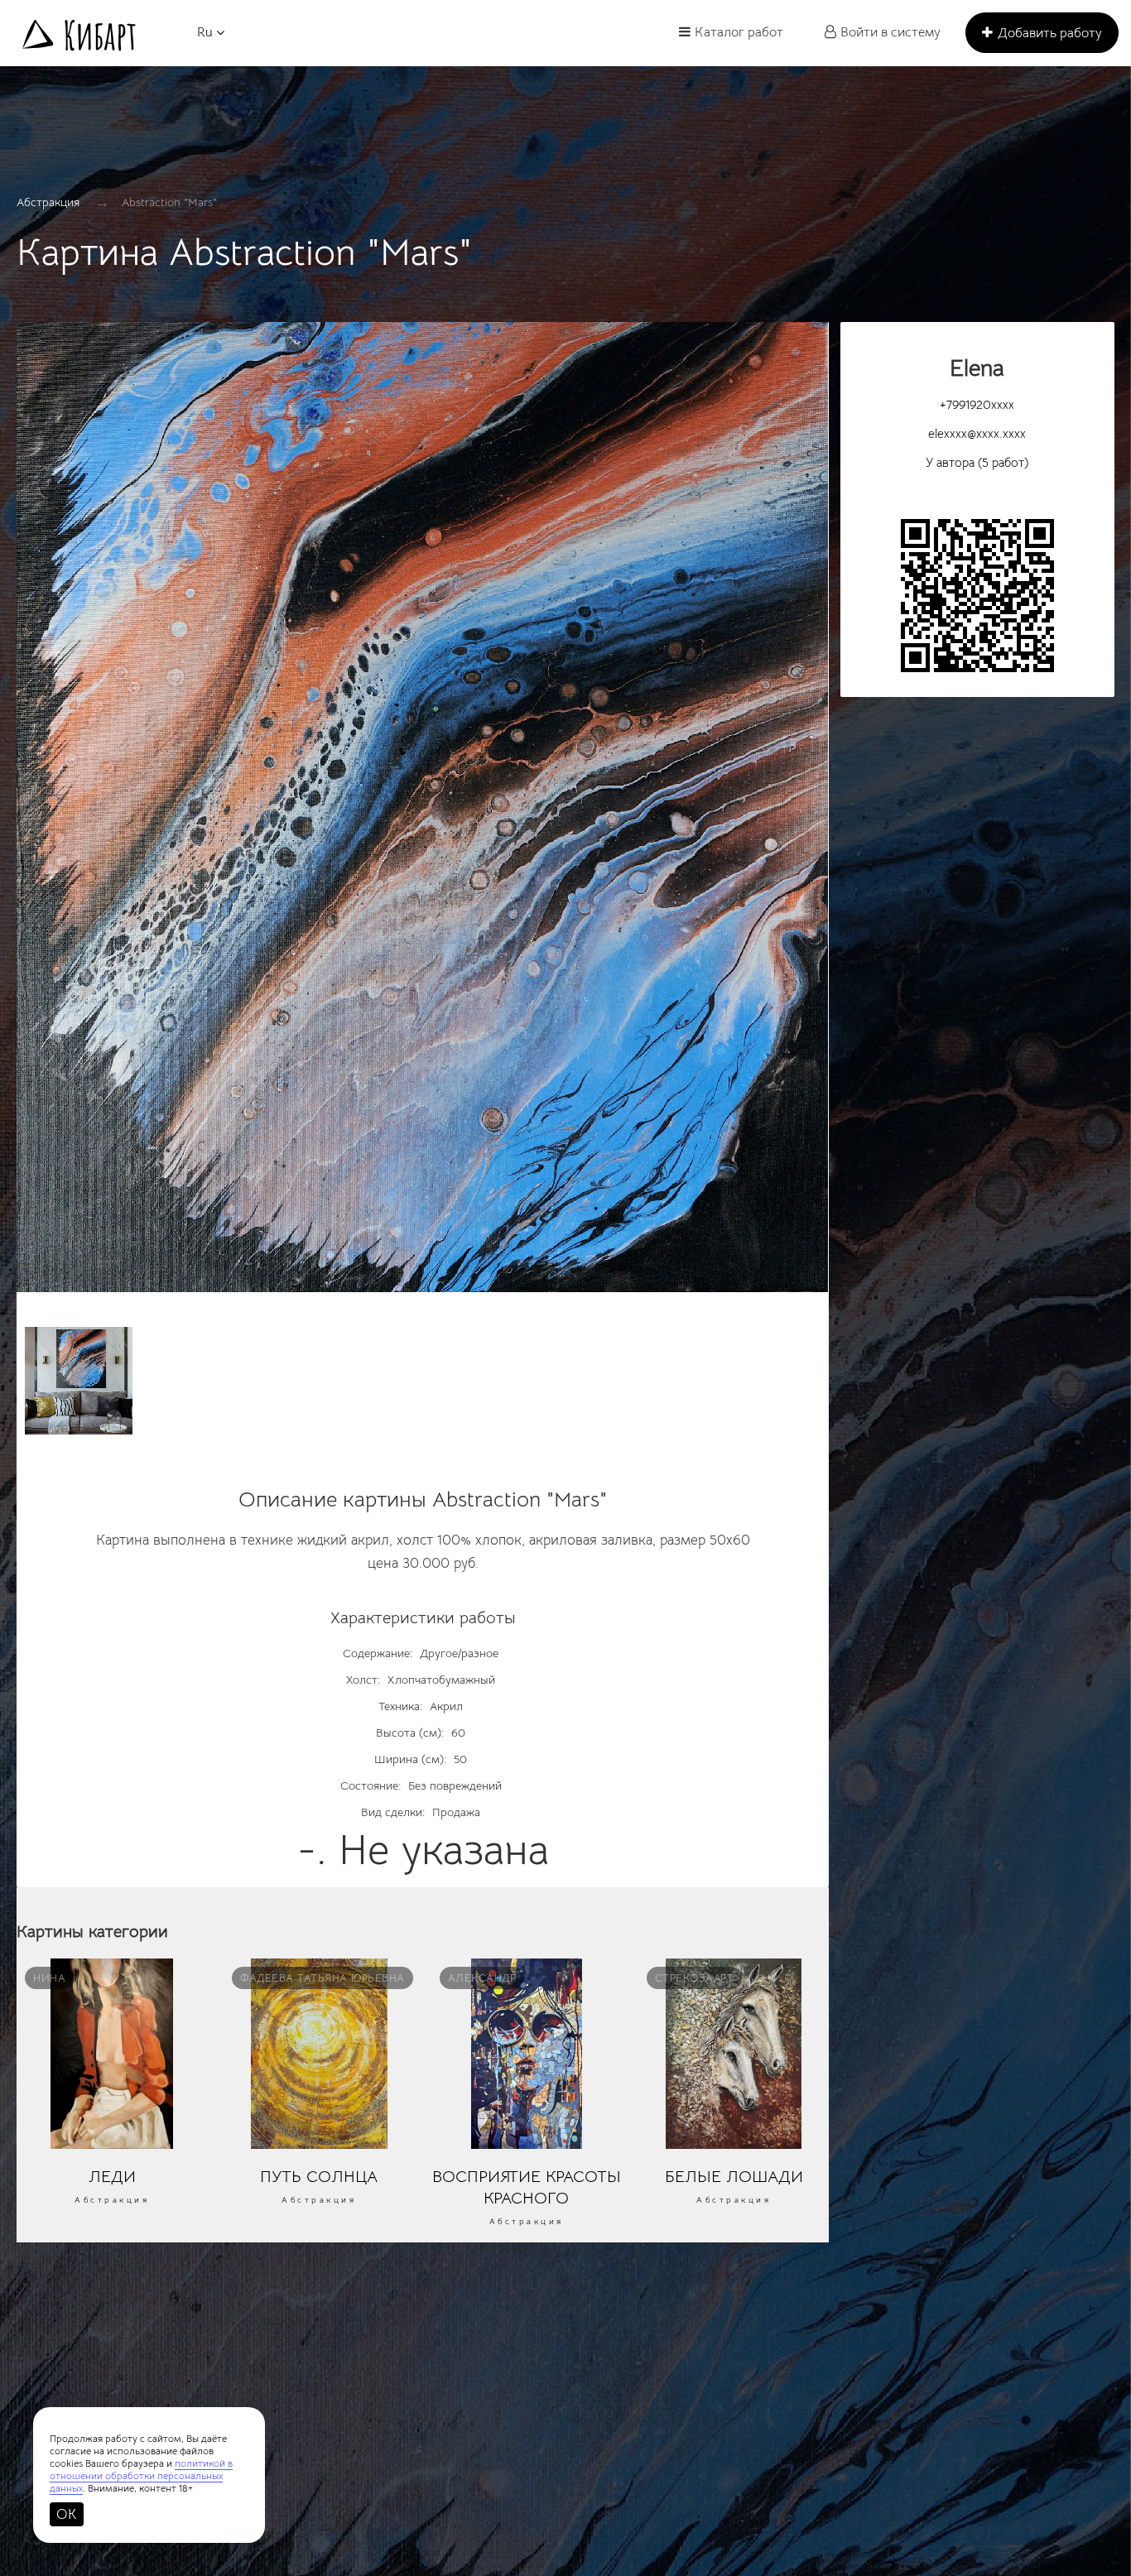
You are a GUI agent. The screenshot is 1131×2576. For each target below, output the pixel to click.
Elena (977, 368)
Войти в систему (890, 32)
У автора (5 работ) (977, 462)
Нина (49, 1978)
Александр (482, 1978)
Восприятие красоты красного (527, 2187)
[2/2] (79, 1381)
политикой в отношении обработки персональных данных (141, 2475)
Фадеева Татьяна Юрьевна (322, 1978)
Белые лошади (734, 2176)
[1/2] (423, 815)
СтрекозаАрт (695, 1978)
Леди (112, 2176)
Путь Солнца (319, 2176)
